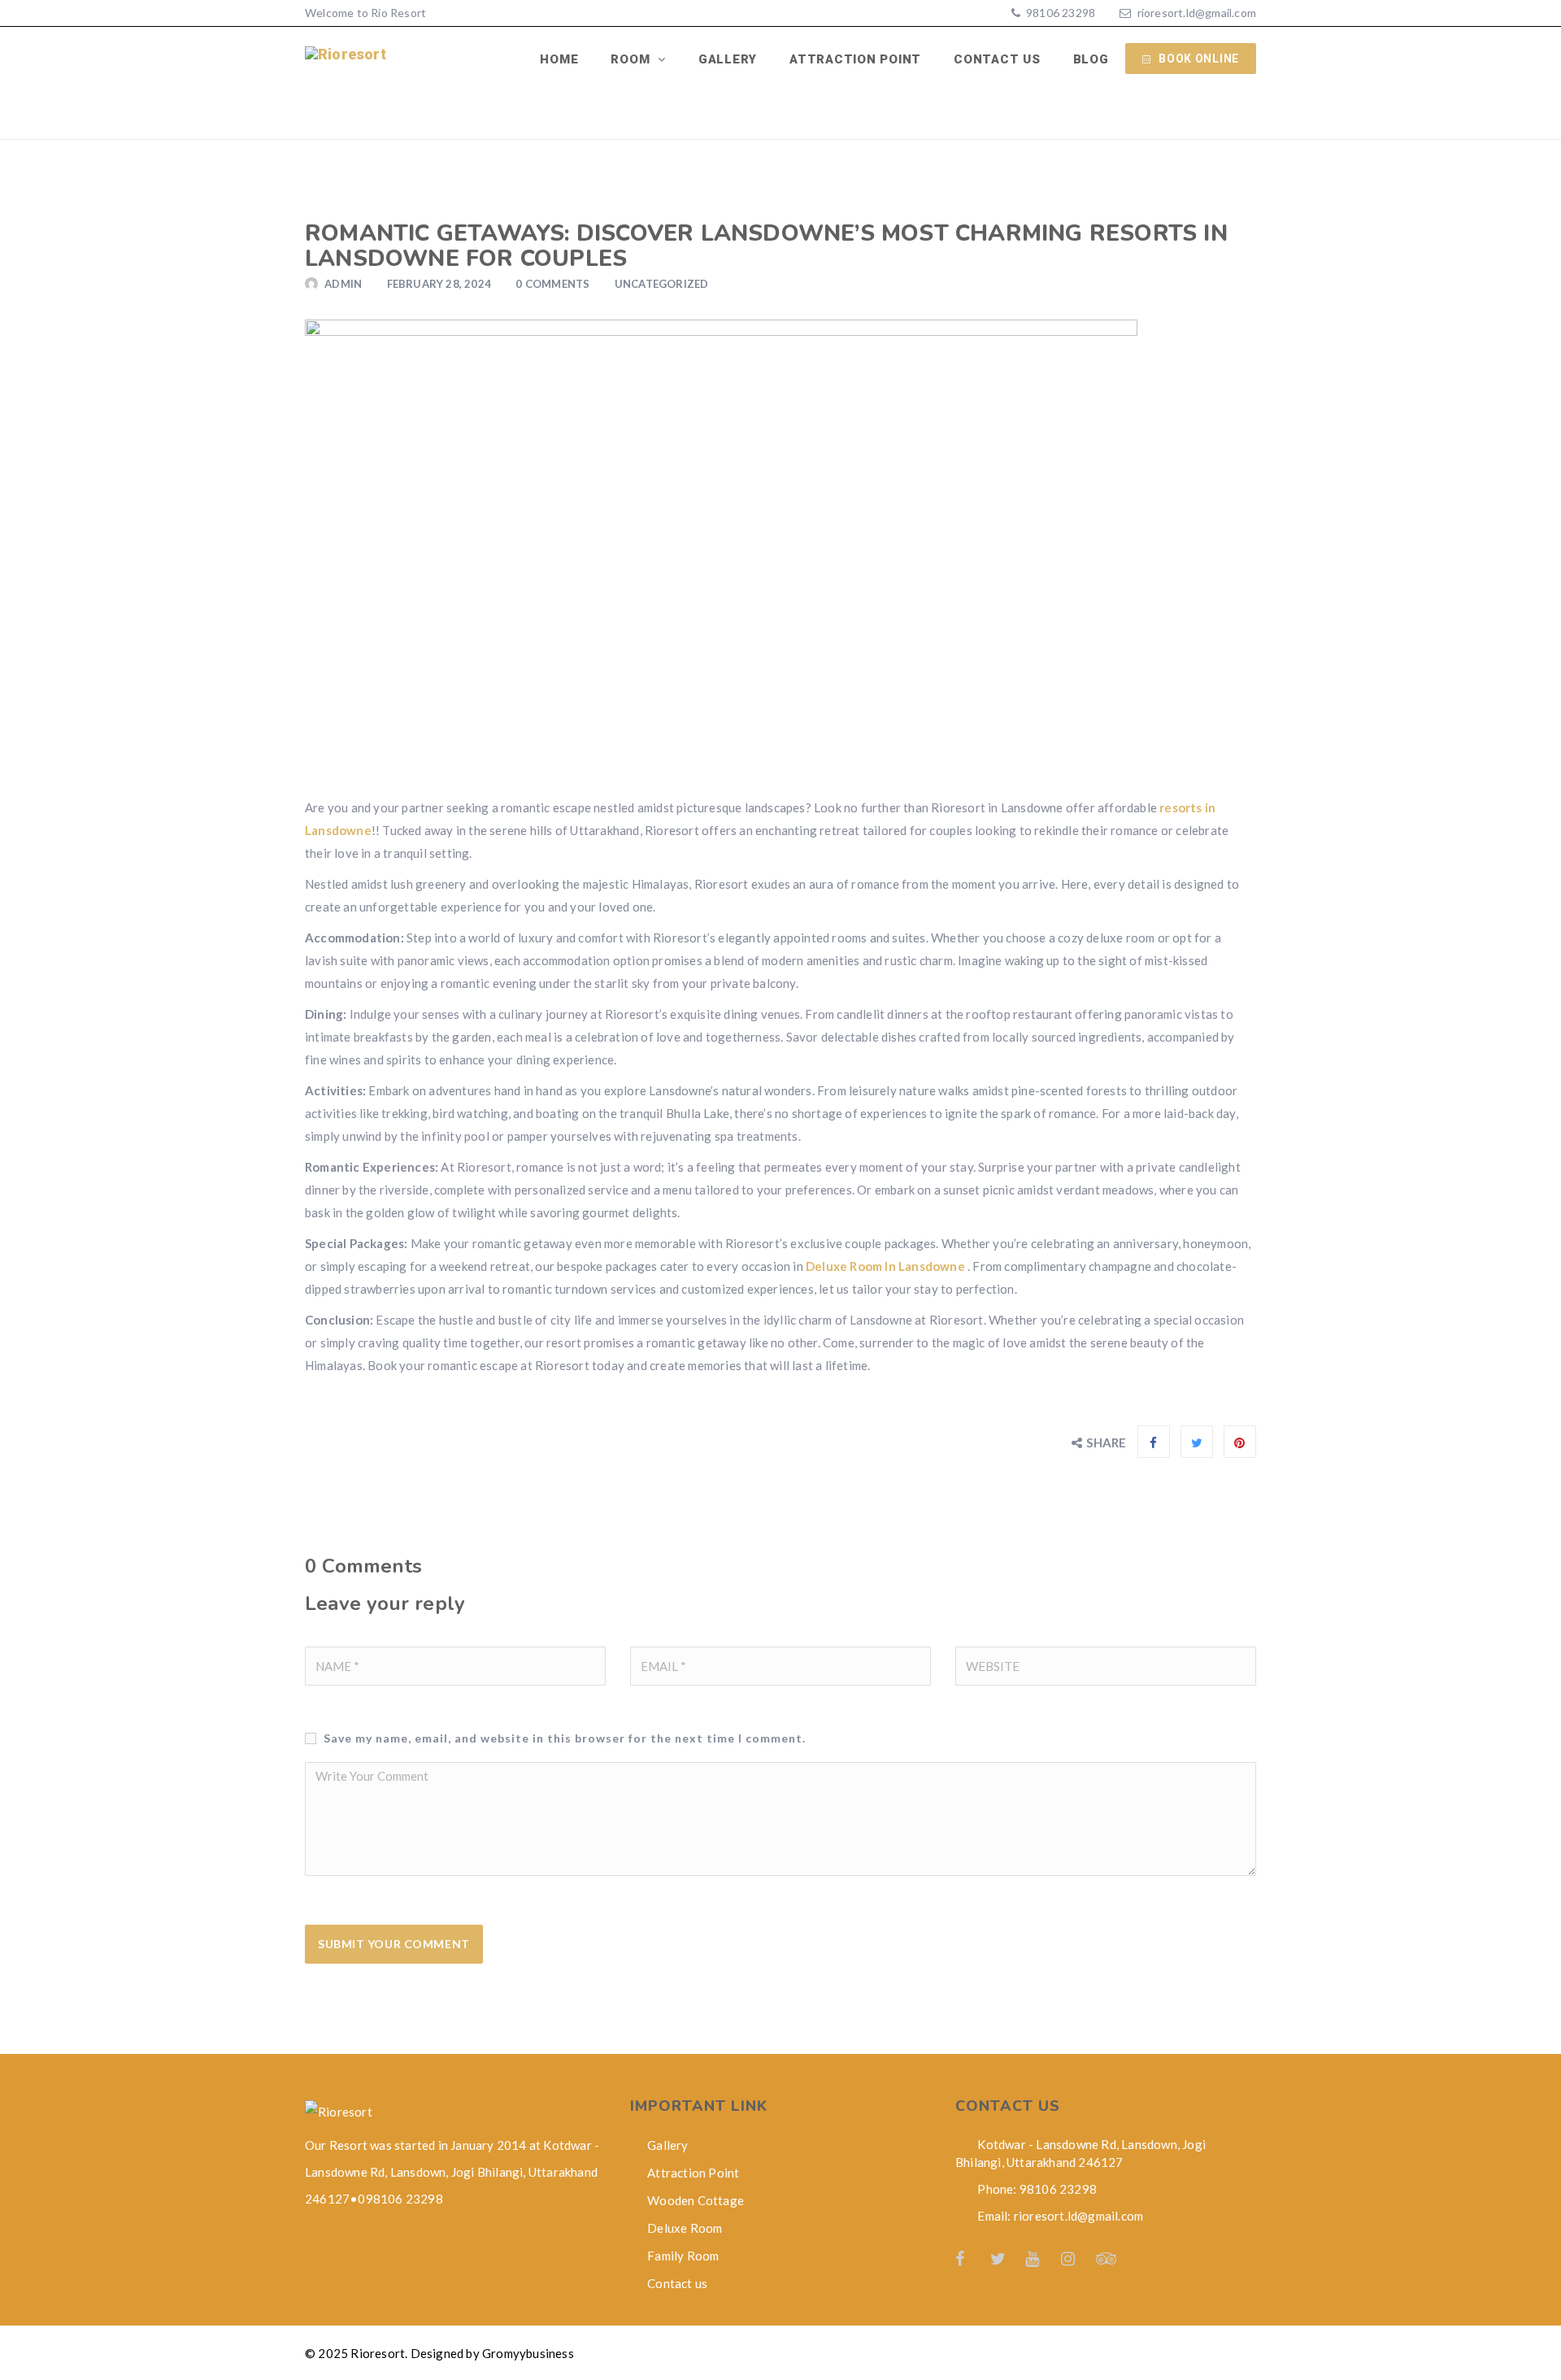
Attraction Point (855, 59)
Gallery (728, 59)
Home (559, 59)
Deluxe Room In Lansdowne (885, 1266)
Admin (343, 284)
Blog (1091, 59)
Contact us (997, 59)
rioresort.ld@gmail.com (1197, 13)
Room (632, 59)
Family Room (683, 2256)
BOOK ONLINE (1199, 59)
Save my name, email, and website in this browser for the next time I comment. (565, 1738)
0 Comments (552, 284)
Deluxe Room (685, 2228)
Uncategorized (662, 284)
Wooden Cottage (696, 2200)
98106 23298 (1059, 13)
